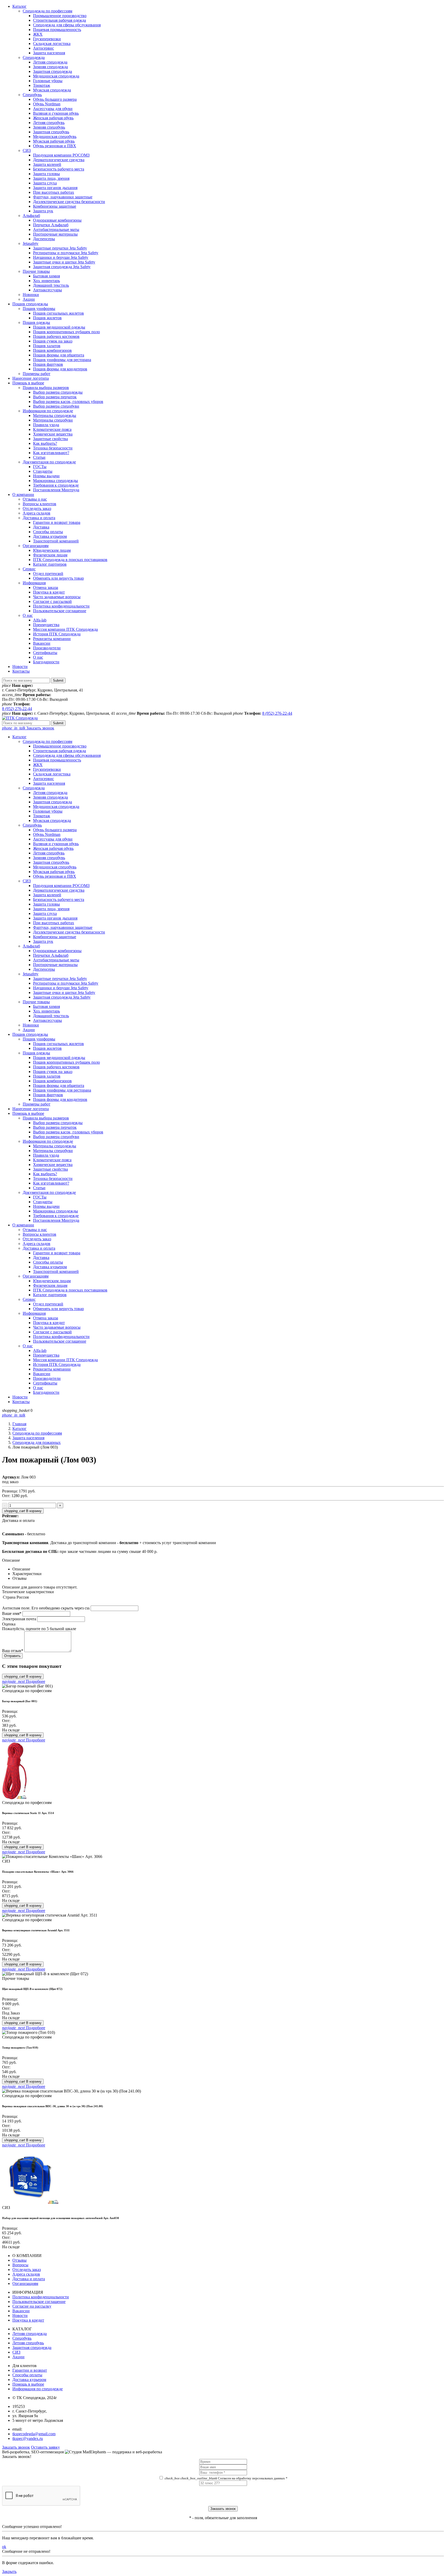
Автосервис (43, 48)
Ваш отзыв (13, 1651)
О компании (23, 495)
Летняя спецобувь (49, 123)
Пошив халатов (47, 346)
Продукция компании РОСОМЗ (61, 155)
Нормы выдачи (46, 476)
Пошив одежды (36, 322)
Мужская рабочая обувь (54, 141)
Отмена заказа (46, 587)
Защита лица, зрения (51, 178)
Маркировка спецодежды (55, 481)
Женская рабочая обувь (53, 118)
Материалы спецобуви (53, 420)
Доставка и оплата (39, 518)
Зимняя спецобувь (49, 127)
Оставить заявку (45, 2447)
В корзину (23, 1511)
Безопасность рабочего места (59, 169)
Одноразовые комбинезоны (57, 220)
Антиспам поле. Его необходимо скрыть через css (46, 1608)
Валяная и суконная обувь (56, 113)
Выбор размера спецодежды (58, 392)
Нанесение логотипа (31, 378)
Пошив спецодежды (30, 304)
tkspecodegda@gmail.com (34, 2434)
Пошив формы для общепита (59, 355)
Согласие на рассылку (32, 2306)
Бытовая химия (46, 276)
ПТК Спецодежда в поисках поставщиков (70, 560)
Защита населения (49, 53)
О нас (28, 615)
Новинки (31, 295)
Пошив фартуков (48, 364)
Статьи (39, 457)
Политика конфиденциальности (61, 606)
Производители (47, 648)
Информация (34, 583)
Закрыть (9, 2571)
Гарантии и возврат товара (57, 522)
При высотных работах (54, 192)
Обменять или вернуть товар (58, 578)
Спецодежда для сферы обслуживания (67, 25)
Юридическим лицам (52, 550)
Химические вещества (53, 434)
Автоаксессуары (47, 290)
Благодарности (46, 662)
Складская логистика (52, 44)
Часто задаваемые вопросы (57, 597)
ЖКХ (38, 34)
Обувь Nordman (47, 104)
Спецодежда (34, 57)
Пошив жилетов (47, 318)
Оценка (9, 1624)
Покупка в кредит (49, 592)
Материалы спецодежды (55, 415)
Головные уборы (48, 81)
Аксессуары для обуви (53, 109)
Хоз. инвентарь (46, 281)
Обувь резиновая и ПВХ (55, 146)
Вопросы (20, 2265)
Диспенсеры (44, 239)
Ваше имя (12, 1613)
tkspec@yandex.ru (28, 2438)
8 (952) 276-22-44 (17, 709)
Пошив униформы (39, 309)
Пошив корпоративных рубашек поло (66, 332)
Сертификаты (45, 653)
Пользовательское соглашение (60, 611)
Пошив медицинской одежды (59, 327)
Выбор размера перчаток (55, 397)
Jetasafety (31, 243)
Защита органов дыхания (55, 188)
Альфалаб (31, 216)
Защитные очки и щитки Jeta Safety (64, 262)
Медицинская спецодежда (56, 76)
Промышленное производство (60, 16)
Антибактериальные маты (56, 229)
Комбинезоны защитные (55, 206)
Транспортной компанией (56, 541)
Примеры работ (37, 374)
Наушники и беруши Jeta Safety (61, 257)
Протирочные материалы (55, 234)
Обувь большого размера (55, 99)
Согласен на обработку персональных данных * (226, 2478)
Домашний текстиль (51, 285)
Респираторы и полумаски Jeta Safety (66, 253)
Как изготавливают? (51, 453)
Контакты (21, 671)
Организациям (36, 546)
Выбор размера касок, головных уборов (68, 402)
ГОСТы (40, 467)
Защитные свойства (50, 439)
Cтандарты (43, 471)
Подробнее (24, 1681)
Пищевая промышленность (57, 30)
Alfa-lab (40, 620)
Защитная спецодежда (53, 71)
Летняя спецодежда (50, 62)
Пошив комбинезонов (52, 350)
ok (4, 2547)
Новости (20, 667)
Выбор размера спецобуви (56, 406)
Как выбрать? (45, 443)
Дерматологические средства (59, 160)
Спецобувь (32, 95)
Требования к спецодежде (56, 485)
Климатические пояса (52, 429)
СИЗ (27, 150)
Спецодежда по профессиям (47, 11)
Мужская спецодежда (52, 90)
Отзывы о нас (35, 499)
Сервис (29, 569)
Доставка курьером (50, 536)
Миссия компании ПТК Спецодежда (65, 629)
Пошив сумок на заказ (53, 341)
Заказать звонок (28, 728)
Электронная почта (19, 1619)
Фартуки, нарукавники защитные (63, 197)
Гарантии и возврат (30, 2370)
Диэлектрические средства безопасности (69, 202)
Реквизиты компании (52, 639)
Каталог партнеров (50, 564)
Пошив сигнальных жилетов (58, 313)
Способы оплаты (48, 532)
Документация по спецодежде (49, 462)
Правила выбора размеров (46, 388)
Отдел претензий (48, 574)
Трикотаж (42, 85)
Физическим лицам (50, 555)
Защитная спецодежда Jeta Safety (62, 267)
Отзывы (19, 2260)
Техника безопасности (53, 448)
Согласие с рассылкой (52, 601)
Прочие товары (36, 271)
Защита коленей (47, 164)
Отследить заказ (37, 508)
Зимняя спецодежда (50, 67)
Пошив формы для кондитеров (60, 369)
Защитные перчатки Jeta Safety (60, 248)
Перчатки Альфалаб (51, 225)
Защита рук (43, 211)
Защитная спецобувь (51, 132)
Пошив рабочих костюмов (56, 336)
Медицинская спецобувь (55, 137)
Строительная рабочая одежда (59, 20)
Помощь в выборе (28, 383)
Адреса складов (37, 513)
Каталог (19, 6)
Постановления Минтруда (56, 490)
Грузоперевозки (47, 39)
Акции (29, 299)
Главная (19, 1424)
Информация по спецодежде (48, 411)
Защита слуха (45, 183)
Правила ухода (46, 425)
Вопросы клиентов (39, 504)
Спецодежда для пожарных (37, 1442)
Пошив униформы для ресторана (62, 360)
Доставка (41, 527)
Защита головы (46, 174)
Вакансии (42, 643)
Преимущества (46, 625)
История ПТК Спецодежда (57, 634)
